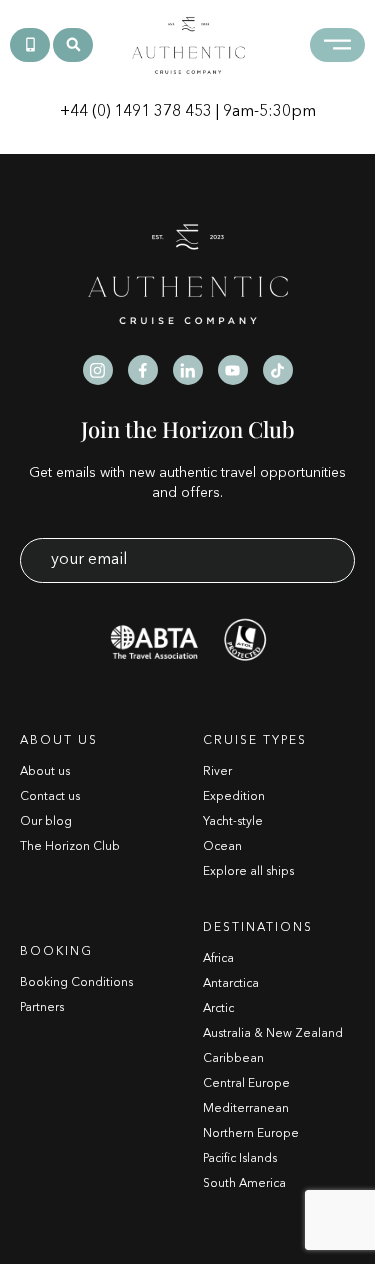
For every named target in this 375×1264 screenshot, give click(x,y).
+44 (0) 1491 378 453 (136, 112)
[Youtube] (233, 370)
